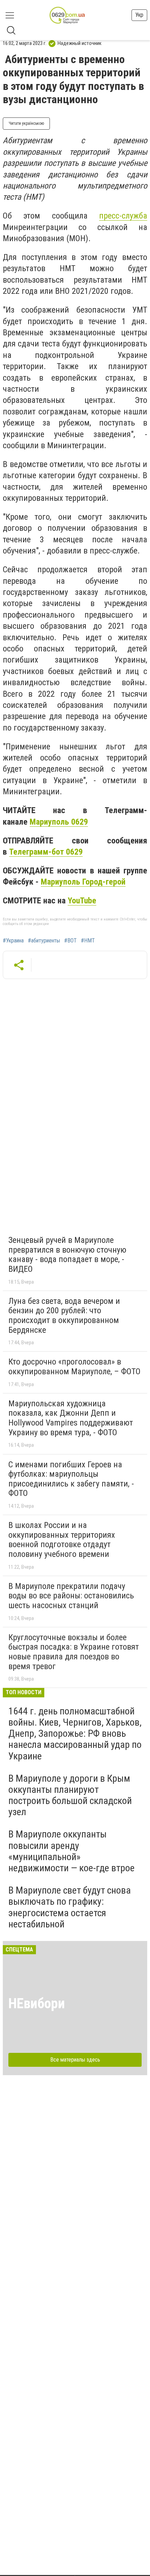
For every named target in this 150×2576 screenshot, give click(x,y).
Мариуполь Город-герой (83, 882)
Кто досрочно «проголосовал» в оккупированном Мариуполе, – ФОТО (74, 1367)
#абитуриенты (44, 941)
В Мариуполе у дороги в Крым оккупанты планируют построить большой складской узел (70, 1795)
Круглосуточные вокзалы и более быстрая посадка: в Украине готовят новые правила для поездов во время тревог (74, 1652)
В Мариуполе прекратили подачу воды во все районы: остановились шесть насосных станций (71, 1596)
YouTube (82, 901)
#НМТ (88, 941)
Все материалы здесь (75, 2060)
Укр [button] (139, 15)
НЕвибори (37, 2004)
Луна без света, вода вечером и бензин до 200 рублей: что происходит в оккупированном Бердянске (64, 1316)
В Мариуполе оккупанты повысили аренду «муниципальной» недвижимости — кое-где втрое (72, 1851)
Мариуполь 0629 (59, 822)
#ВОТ (70, 941)
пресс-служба (123, 216)
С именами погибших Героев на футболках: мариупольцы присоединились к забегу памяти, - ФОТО (71, 1479)
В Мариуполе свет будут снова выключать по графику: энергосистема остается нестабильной (70, 1907)
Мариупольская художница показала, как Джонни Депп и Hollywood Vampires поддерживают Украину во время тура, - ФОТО (71, 1418)
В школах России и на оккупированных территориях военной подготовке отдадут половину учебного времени (62, 1540)
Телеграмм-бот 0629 (46, 852)
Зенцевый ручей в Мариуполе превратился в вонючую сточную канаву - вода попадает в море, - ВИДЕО (67, 1255)
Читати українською (26, 123)
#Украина (13, 941)
